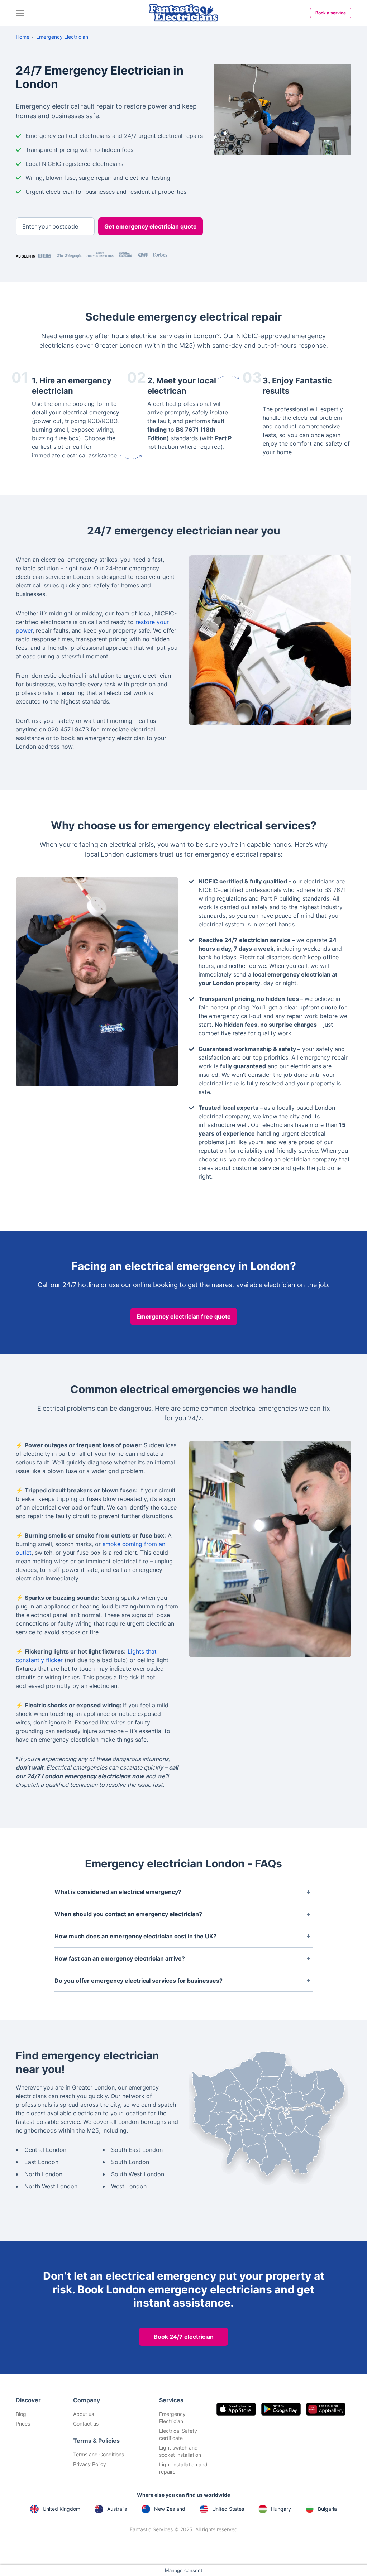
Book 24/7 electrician (184, 2337)
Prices (23, 2424)
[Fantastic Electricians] (183, 13)
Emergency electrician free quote (184, 1316)
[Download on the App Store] (236, 2409)
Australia (117, 2509)
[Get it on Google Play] (281, 2409)
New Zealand (170, 2509)
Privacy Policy (90, 2464)
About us (84, 2414)
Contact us (86, 2424)
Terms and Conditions (99, 2454)
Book (331, 13)
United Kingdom (61, 2509)
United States (228, 2509)
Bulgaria (327, 2509)
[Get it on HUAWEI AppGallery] (326, 2409)
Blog (21, 2414)
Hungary (281, 2509)
